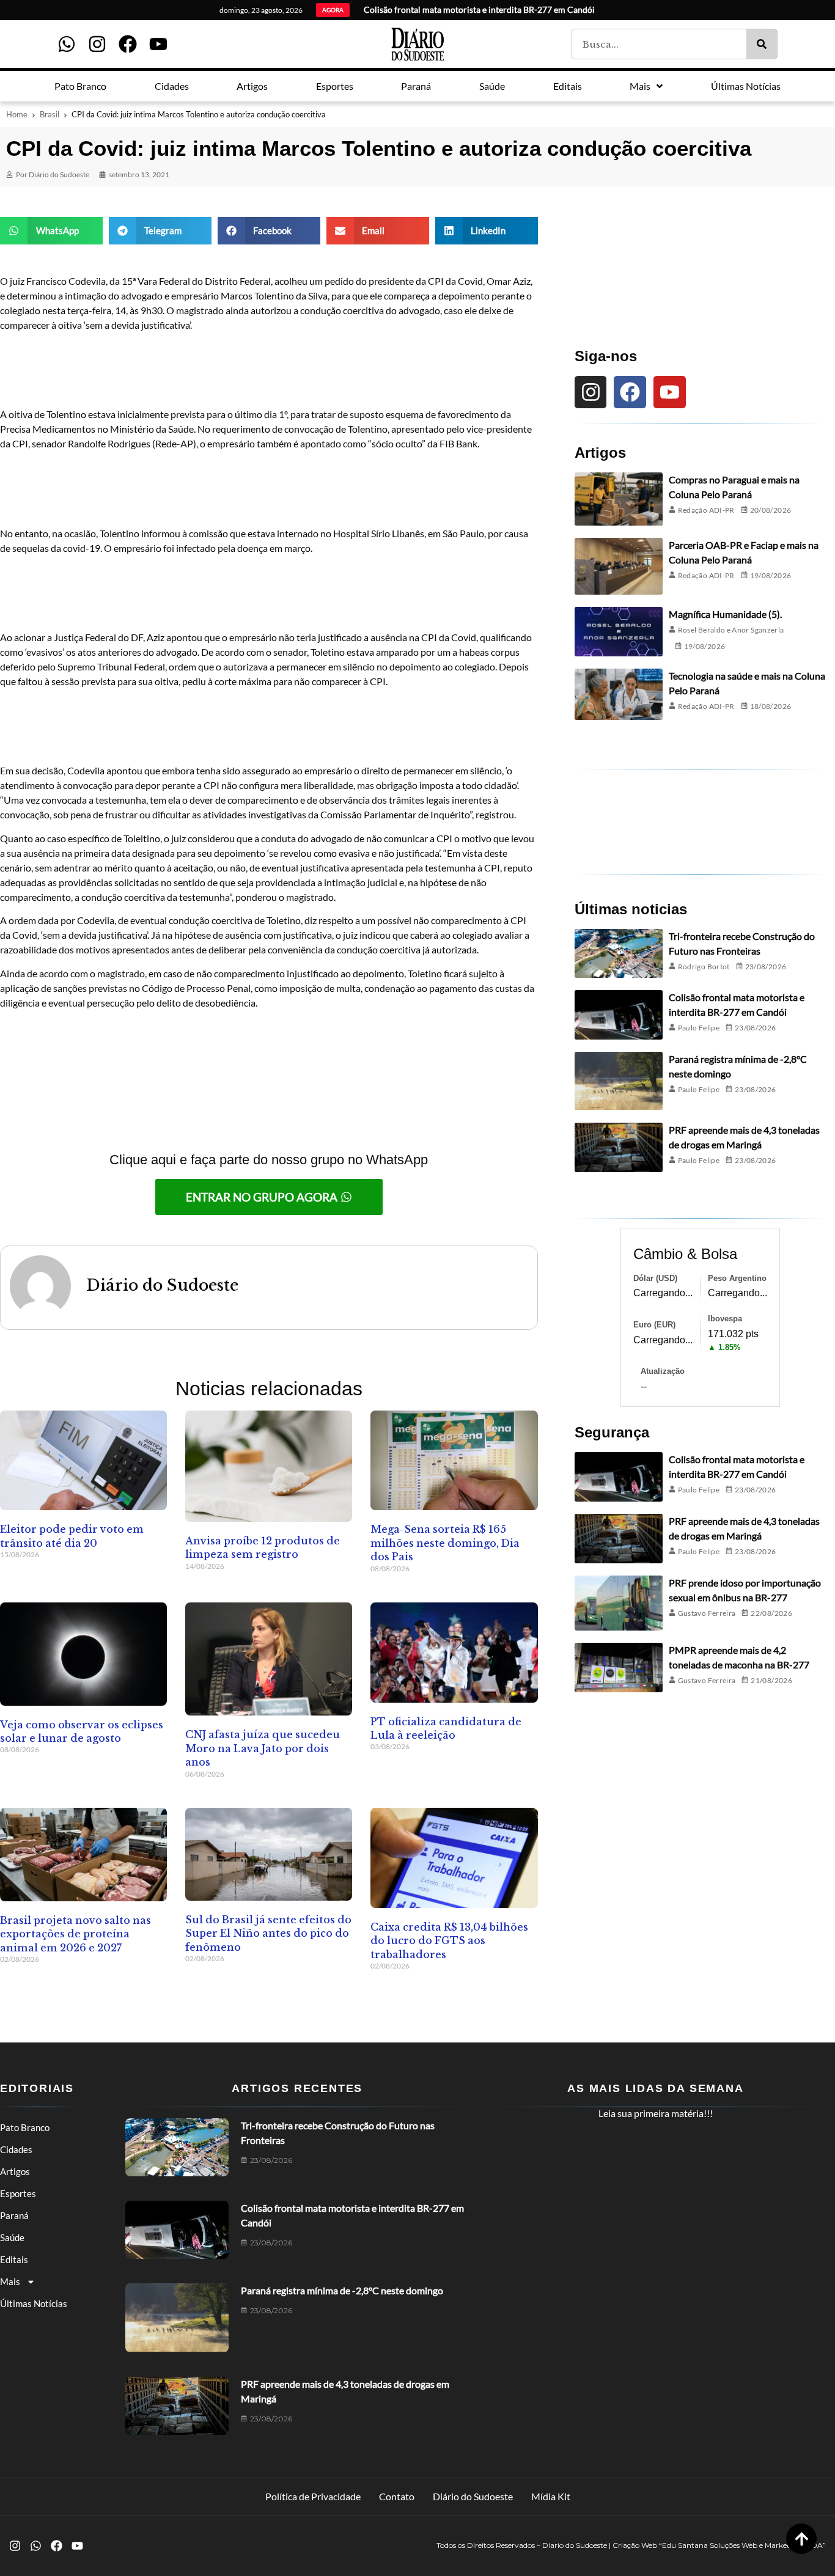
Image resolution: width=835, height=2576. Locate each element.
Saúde (12, 2237)
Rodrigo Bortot (704, 967)
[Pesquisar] (762, 44)
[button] (51, 231)
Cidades (16, 2149)
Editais (14, 2259)
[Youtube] (158, 44)
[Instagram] (97, 44)
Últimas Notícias (34, 2303)
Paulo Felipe (699, 1028)
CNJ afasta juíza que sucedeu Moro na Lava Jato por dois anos (263, 1748)
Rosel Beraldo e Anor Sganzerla (731, 630)
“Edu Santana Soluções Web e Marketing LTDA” (742, 2545)
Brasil (50, 114)
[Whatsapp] (67, 44)
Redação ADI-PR (706, 510)
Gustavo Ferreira (707, 1613)
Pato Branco (25, 2127)
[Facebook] (128, 44)
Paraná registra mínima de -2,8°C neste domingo (342, 2290)
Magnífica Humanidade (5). (725, 614)
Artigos (15, 2171)
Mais (10, 2281)
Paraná (14, 2215)
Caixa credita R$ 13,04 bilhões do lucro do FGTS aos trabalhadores (449, 1941)
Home (17, 114)
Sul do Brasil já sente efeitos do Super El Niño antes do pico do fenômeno (268, 1933)
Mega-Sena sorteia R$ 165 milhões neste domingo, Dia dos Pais (445, 1543)
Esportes (18, 2193)
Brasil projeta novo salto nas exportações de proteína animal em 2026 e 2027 (75, 1934)
